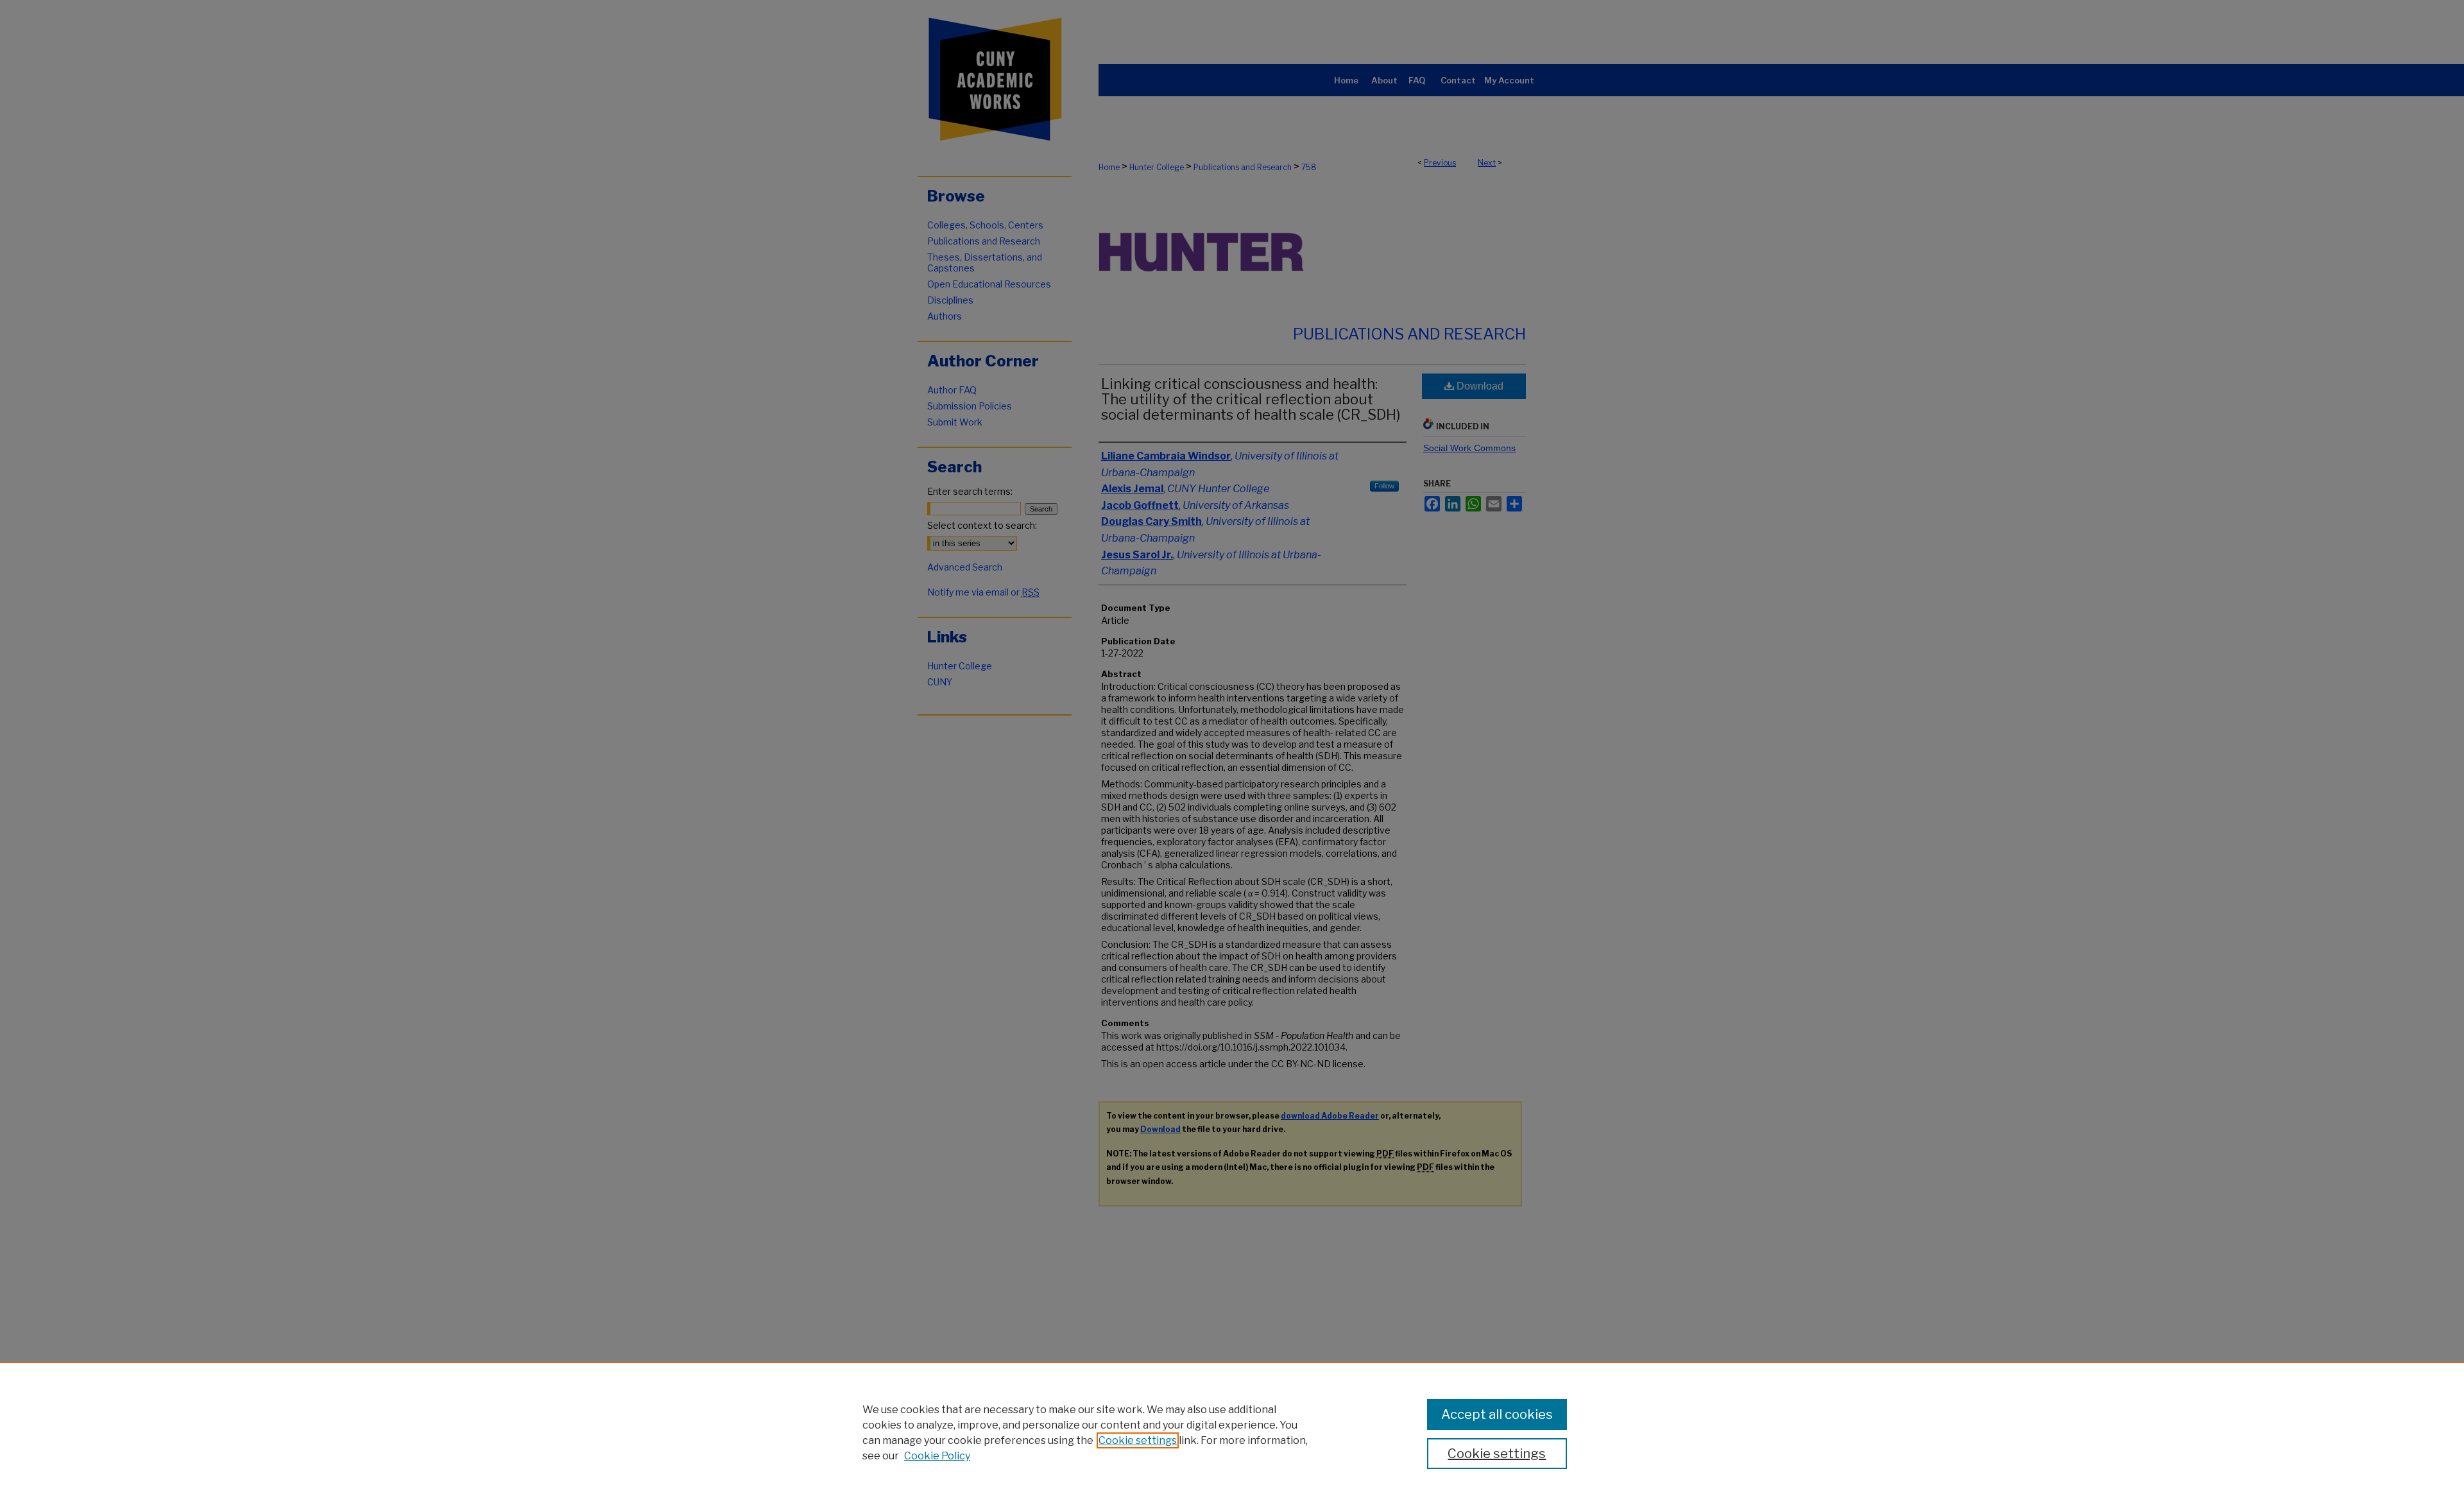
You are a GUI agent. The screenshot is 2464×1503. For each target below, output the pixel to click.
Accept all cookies (1497, 1414)
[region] (1232, 1432)
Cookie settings (1138, 1440)
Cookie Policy (937, 1456)
